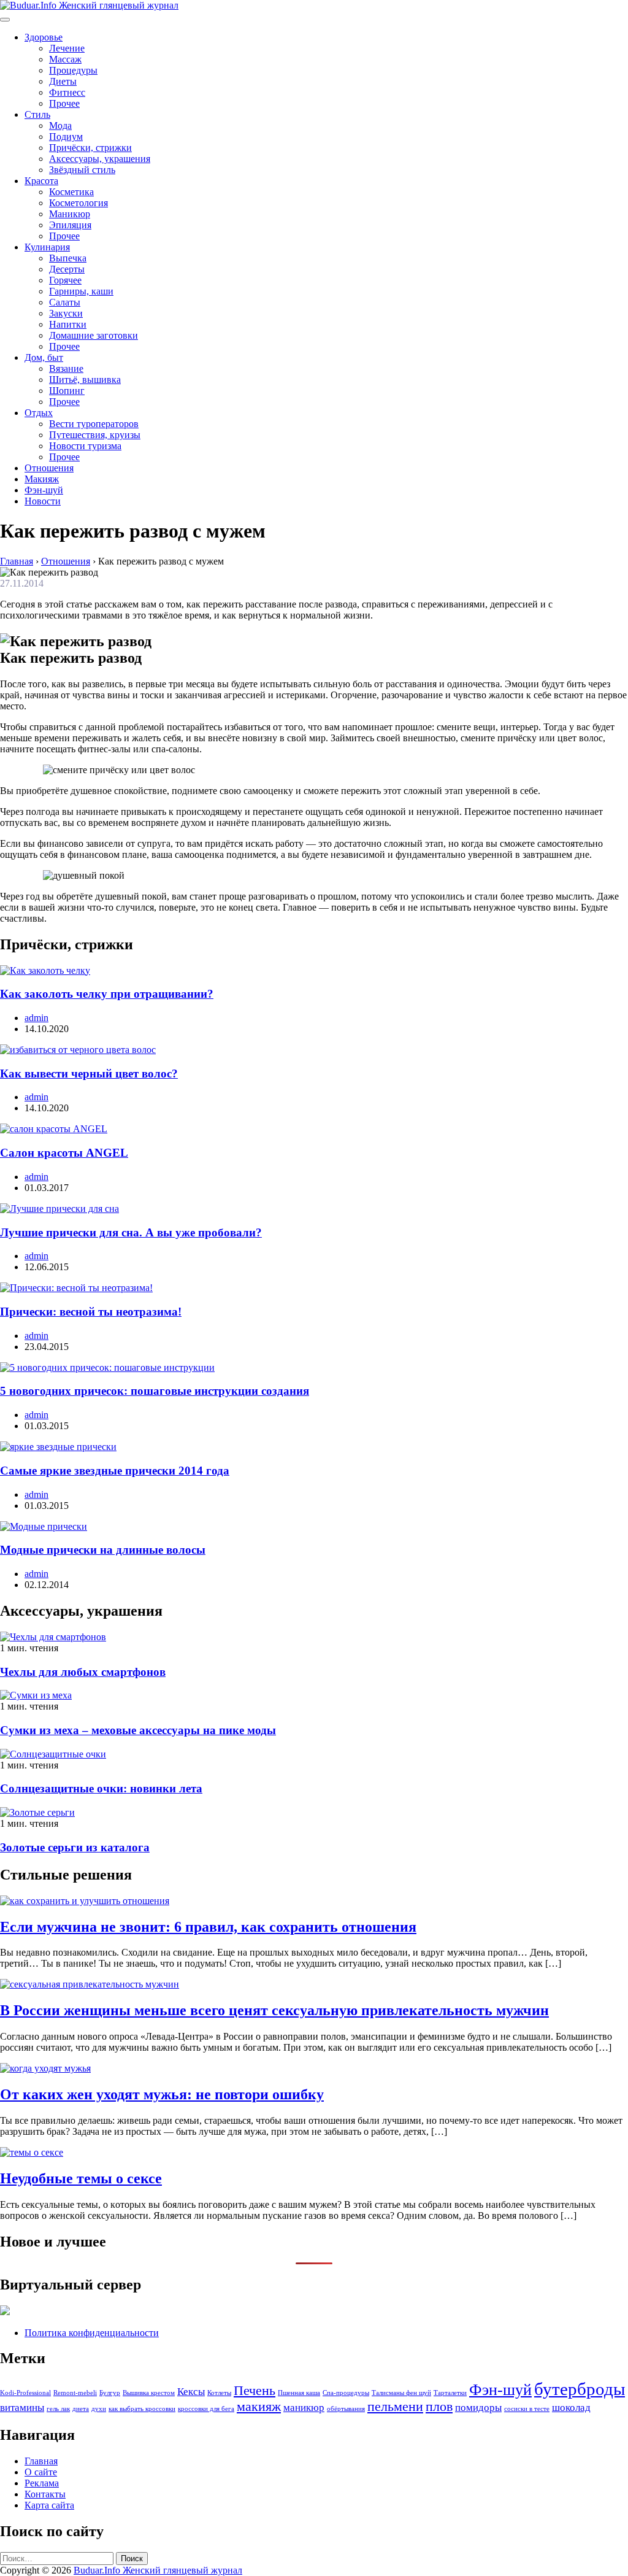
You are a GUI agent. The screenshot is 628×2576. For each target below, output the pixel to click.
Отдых (39, 413)
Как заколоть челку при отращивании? (107, 994)
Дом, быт (44, 357)
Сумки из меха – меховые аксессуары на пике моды (138, 1730)
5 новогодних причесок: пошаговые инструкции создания (155, 1391)
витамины (22, 2408)
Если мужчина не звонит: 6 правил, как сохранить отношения (208, 1927)
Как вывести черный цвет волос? (89, 1074)
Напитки (68, 324)
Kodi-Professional (25, 2393)
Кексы (191, 2392)
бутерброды (580, 2389)
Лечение (67, 48)
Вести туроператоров (94, 424)
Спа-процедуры (346, 2393)
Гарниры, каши (81, 291)
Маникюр (70, 214)
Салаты (65, 302)
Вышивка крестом (149, 2393)
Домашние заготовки (94, 335)
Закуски (66, 313)
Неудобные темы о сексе (81, 2178)
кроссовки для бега (206, 2409)
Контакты (45, 2494)
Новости (43, 501)
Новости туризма (85, 446)
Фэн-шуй (44, 490)
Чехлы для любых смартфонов (83, 1672)
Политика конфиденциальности (92, 2333)
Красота (41, 181)
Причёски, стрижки (90, 148)
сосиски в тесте (527, 2409)
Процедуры (73, 70)
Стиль (37, 114)
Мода (60, 125)
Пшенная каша (299, 2393)
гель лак (58, 2409)
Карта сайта (49, 2505)
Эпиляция (70, 225)
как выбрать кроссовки (142, 2409)
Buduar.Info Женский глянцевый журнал (158, 2570)
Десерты (67, 269)
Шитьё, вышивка (85, 380)
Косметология (78, 203)
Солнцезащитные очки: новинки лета (101, 1788)
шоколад (571, 2408)
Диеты (63, 81)
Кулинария (47, 247)
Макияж (42, 479)
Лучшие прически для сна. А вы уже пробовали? (131, 1232)
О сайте (41, 2472)
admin (36, 1018)
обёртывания (346, 2409)
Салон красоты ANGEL (64, 1153)
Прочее (64, 103)
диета (81, 2409)
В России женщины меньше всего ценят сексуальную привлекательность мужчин (274, 2010)
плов (439, 2407)
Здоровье (44, 37)
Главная (41, 2461)
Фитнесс (67, 92)
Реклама (42, 2483)
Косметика (71, 192)
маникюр (304, 2408)
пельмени (395, 2407)
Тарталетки (450, 2393)
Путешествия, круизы (95, 435)
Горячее (65, 280)
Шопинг (67, 391)
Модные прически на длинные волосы (103, 1550)
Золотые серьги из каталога (75, 1847)
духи (99, 2409)
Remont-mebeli (75, 2393)
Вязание (66, 368)
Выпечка (68, 258)
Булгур (110, 2393)
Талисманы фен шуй (401, 2393)
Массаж (65, 59)
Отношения (49, 468)
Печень (255, 2391)
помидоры (478, 2408)
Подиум (66, 137)
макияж (259, 2407)
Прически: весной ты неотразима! (91, 1312)
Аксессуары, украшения (100, 159)
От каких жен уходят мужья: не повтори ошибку (162, 2094)
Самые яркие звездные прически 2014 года (115, 1471)
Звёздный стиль (82, 170)
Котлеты (219, 2393)
